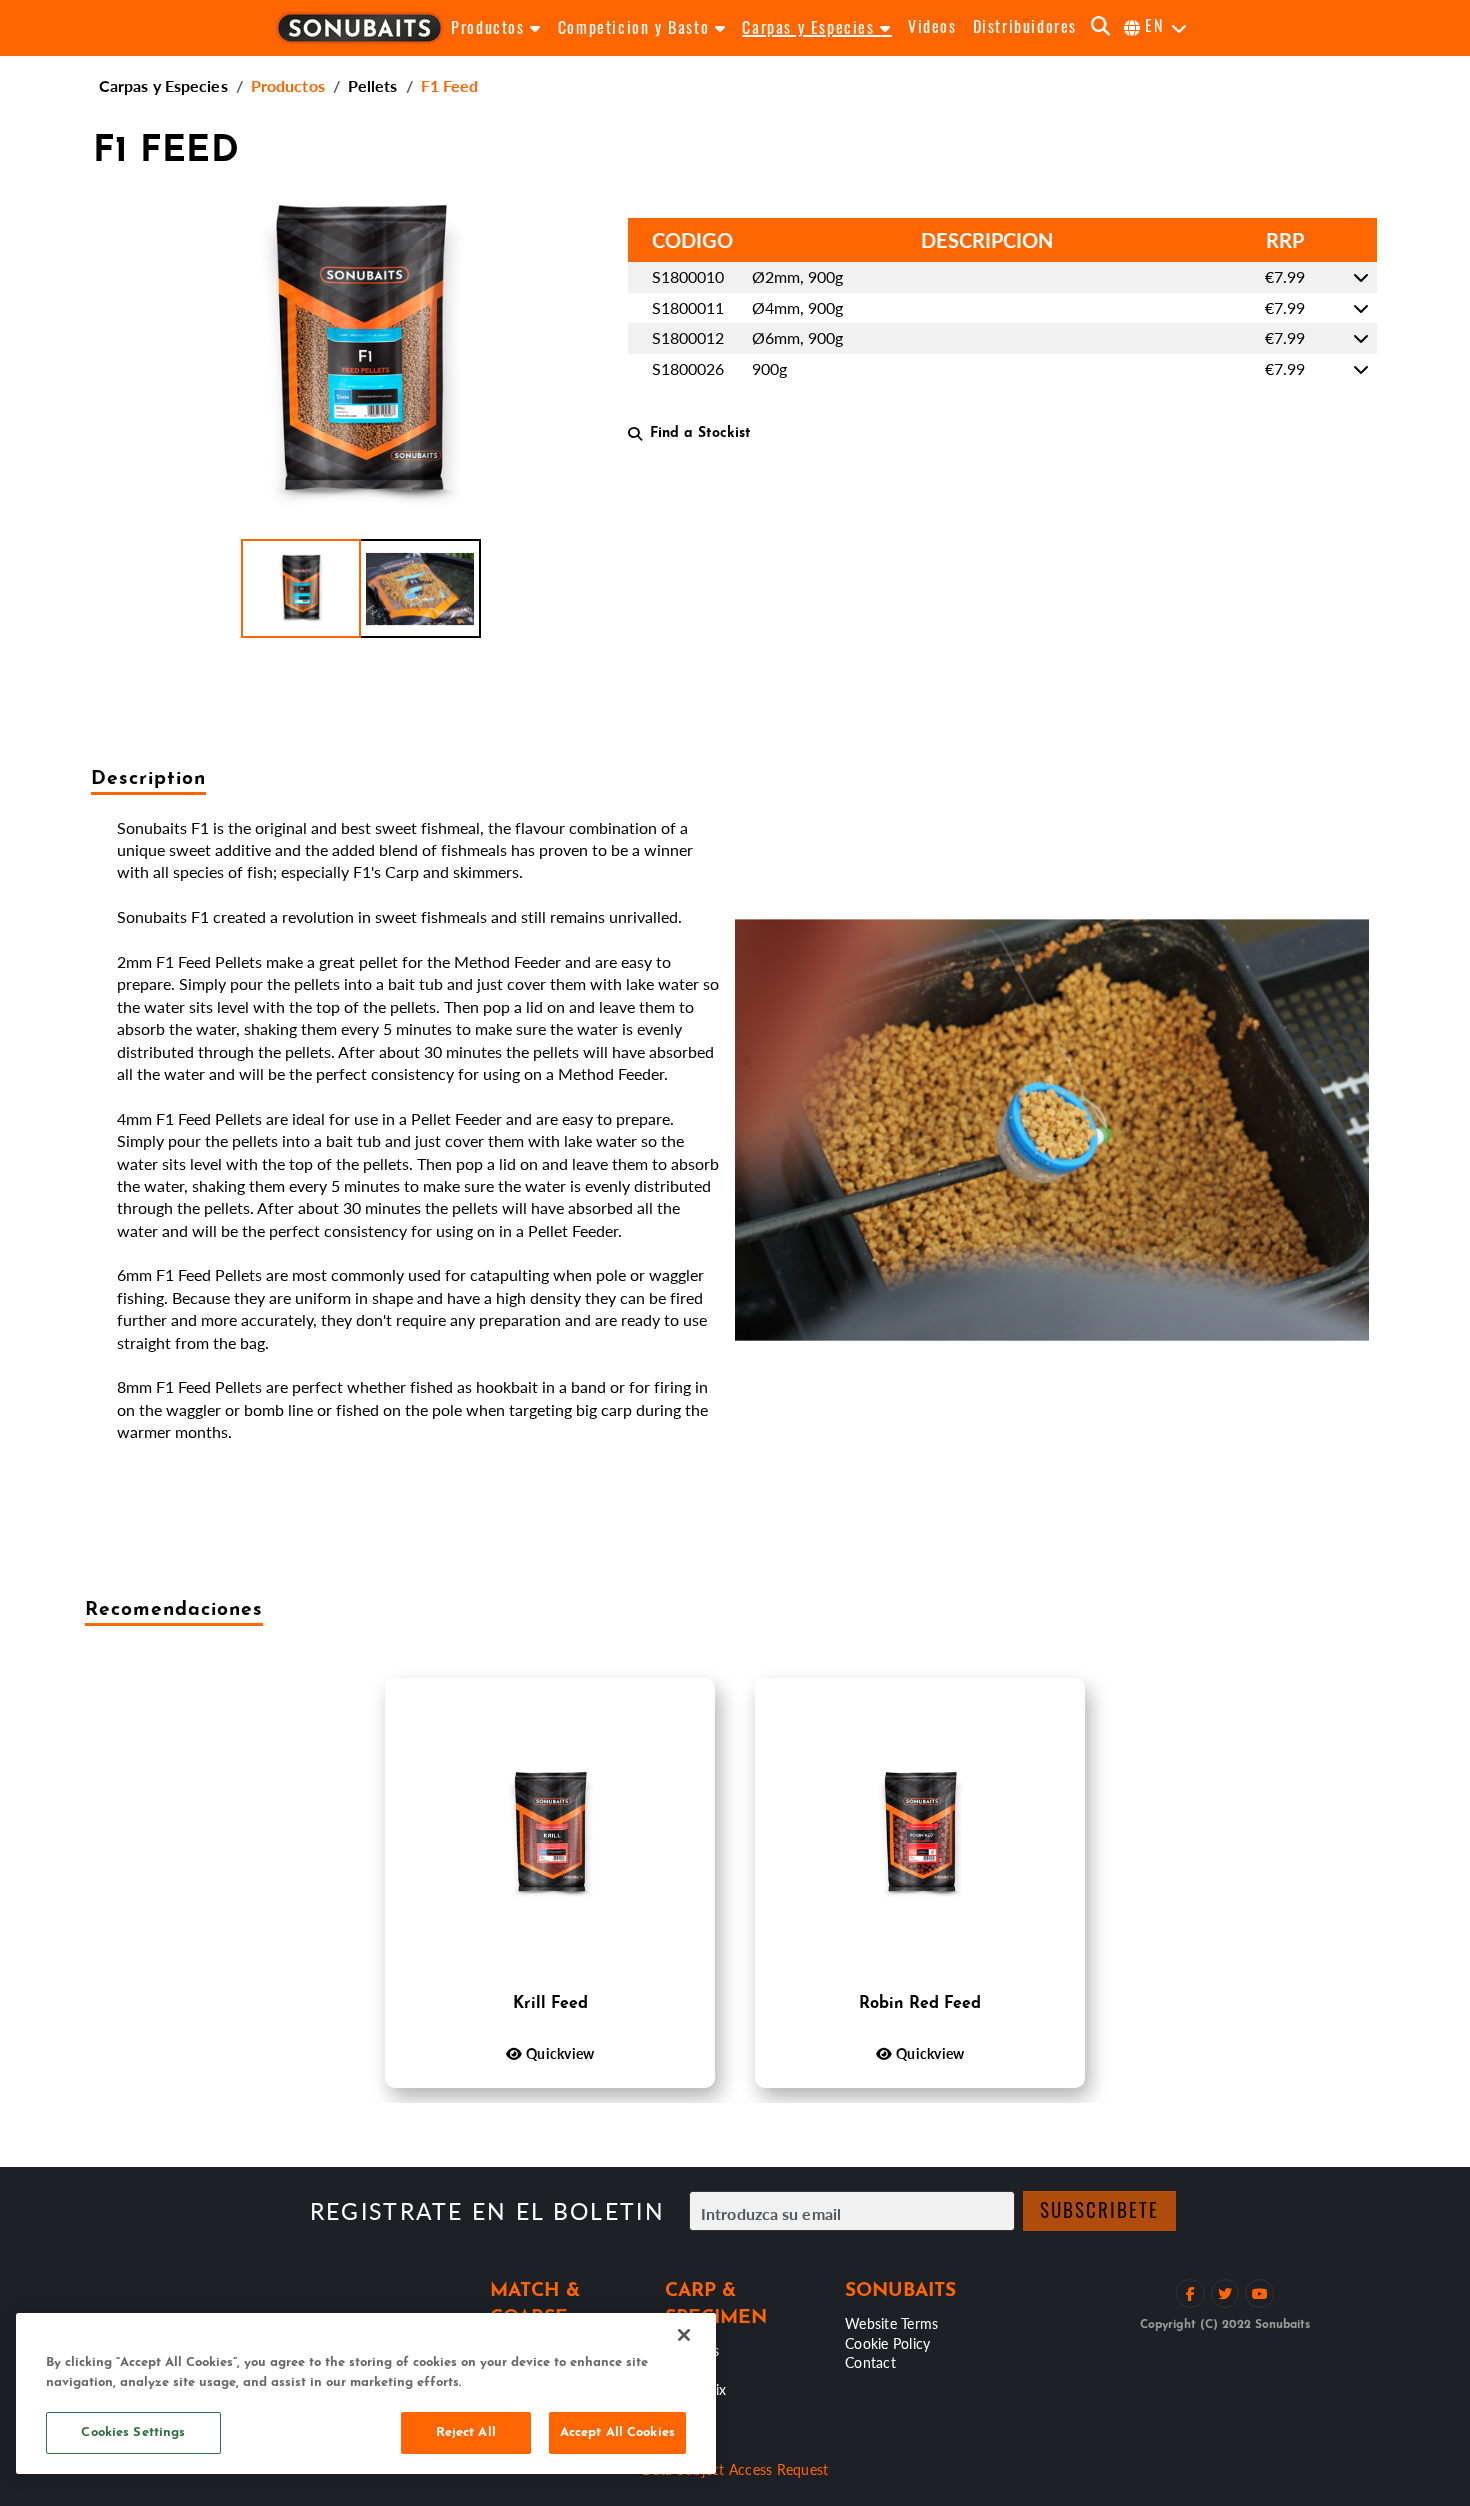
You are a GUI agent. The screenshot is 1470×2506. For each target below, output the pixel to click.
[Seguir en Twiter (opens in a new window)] (1225, 2293)
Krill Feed (550, 2004)
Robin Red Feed (920, 2004)
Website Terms (891, 2323)
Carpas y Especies (163, 85)
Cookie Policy (887, 2343)
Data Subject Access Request (735, 2469)
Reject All (466, 2432)
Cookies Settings (133, 2432)
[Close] (684, 2335)
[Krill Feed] (550, 1835)
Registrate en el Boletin (487, 2211)
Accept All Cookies (617, 2432)
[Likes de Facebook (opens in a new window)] (1190, 2293)
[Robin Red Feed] (920, 1835)
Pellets (373, 85)
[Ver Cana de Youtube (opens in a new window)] (1259, 2293)
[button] (301, 588)
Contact (870, 2362)
